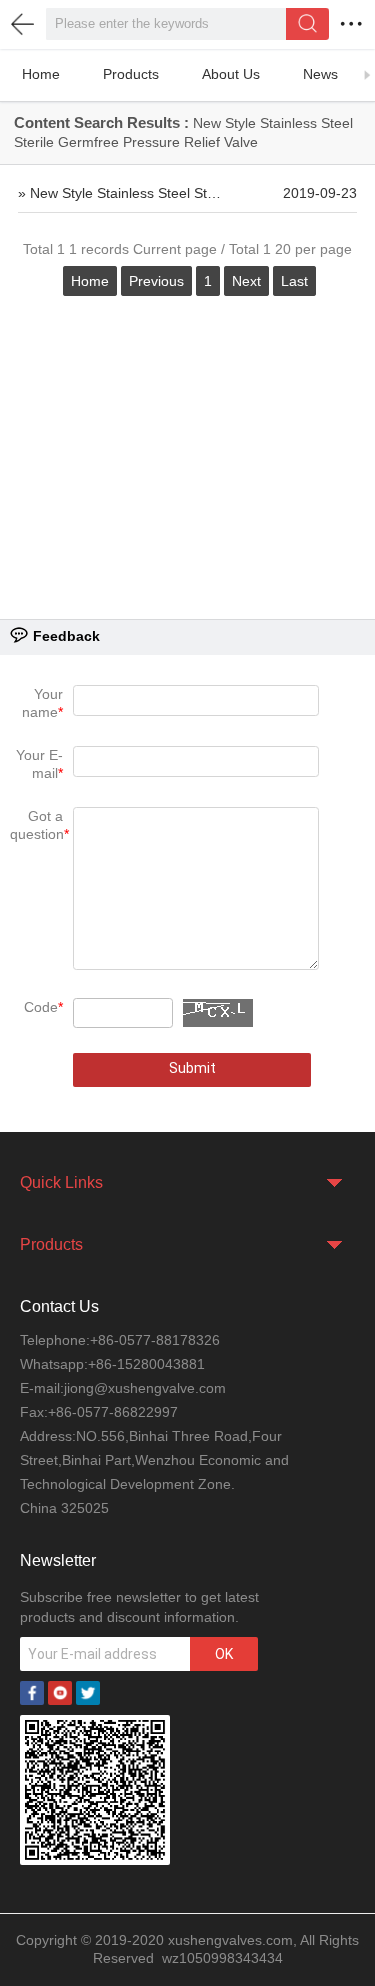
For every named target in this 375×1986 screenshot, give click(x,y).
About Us (231, 74)
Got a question (39, 825)
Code (43, 1007)
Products (131, 74)
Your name (42, 703)
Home (41, 74)
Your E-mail (39, 764)
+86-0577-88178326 (155, 1340)
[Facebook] (32, 1691)
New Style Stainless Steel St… (125, 193)
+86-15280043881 (146, 1364)
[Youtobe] (60, 1691)
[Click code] (218, 1013)
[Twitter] (88, 1691)
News (320, 74)
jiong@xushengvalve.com (145, 1388)
